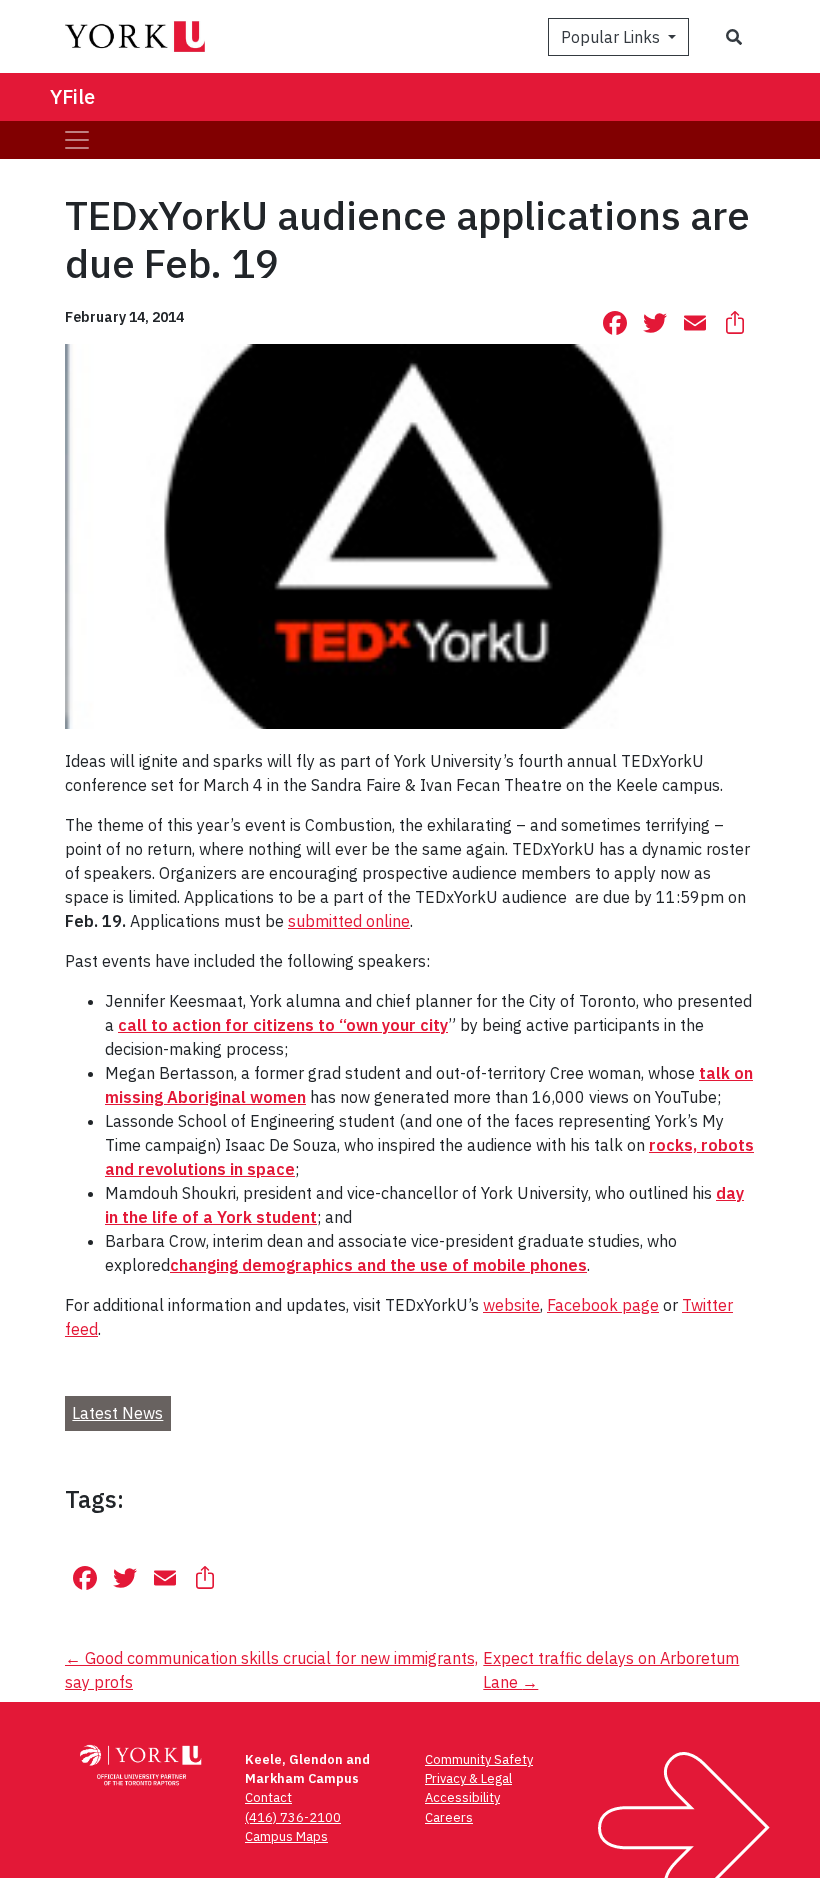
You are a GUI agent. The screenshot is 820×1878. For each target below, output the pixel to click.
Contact (268, 1797)
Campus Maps (286, 1836)
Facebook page (603, 1305)
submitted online (349, 921)
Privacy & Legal (468, 1778)
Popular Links (612, 37)
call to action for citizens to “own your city (283, 1025)
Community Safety (479, 1759)
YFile (72, 96)
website (511, 1305)
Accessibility (462, 1797)
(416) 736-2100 (293, 1817)
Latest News (117, 1413)
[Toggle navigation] (77, 140)
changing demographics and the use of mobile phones (378, 1265)
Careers (449, 1817)
